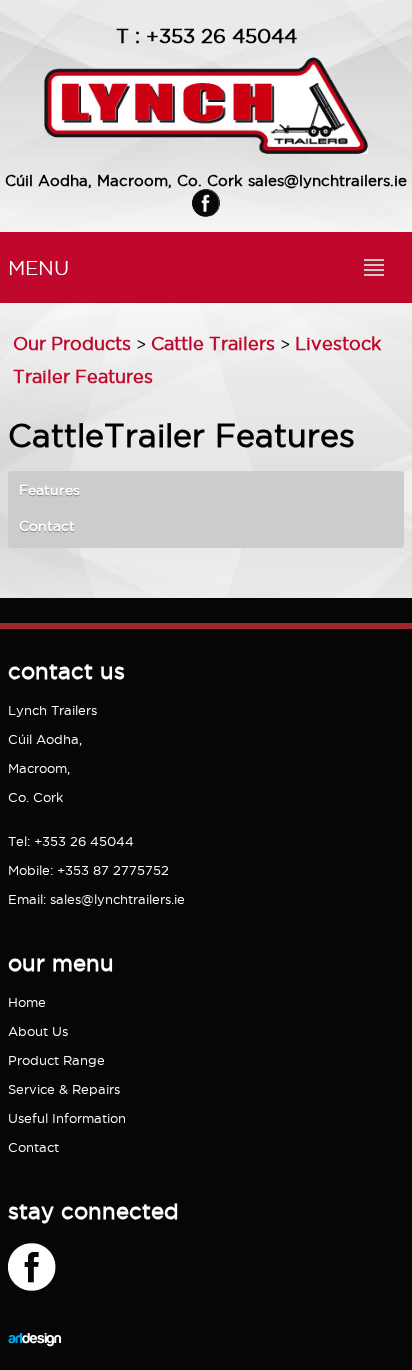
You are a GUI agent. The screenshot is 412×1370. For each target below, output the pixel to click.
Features (49, 490)
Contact (47, 526)
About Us (38, 1031)
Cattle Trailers (213, 343)
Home (27, 1002)
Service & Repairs (64, 1089)
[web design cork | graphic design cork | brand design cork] (34, 1361)
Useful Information (67, 1118)
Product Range (56, 1060)
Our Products (72, 343)
